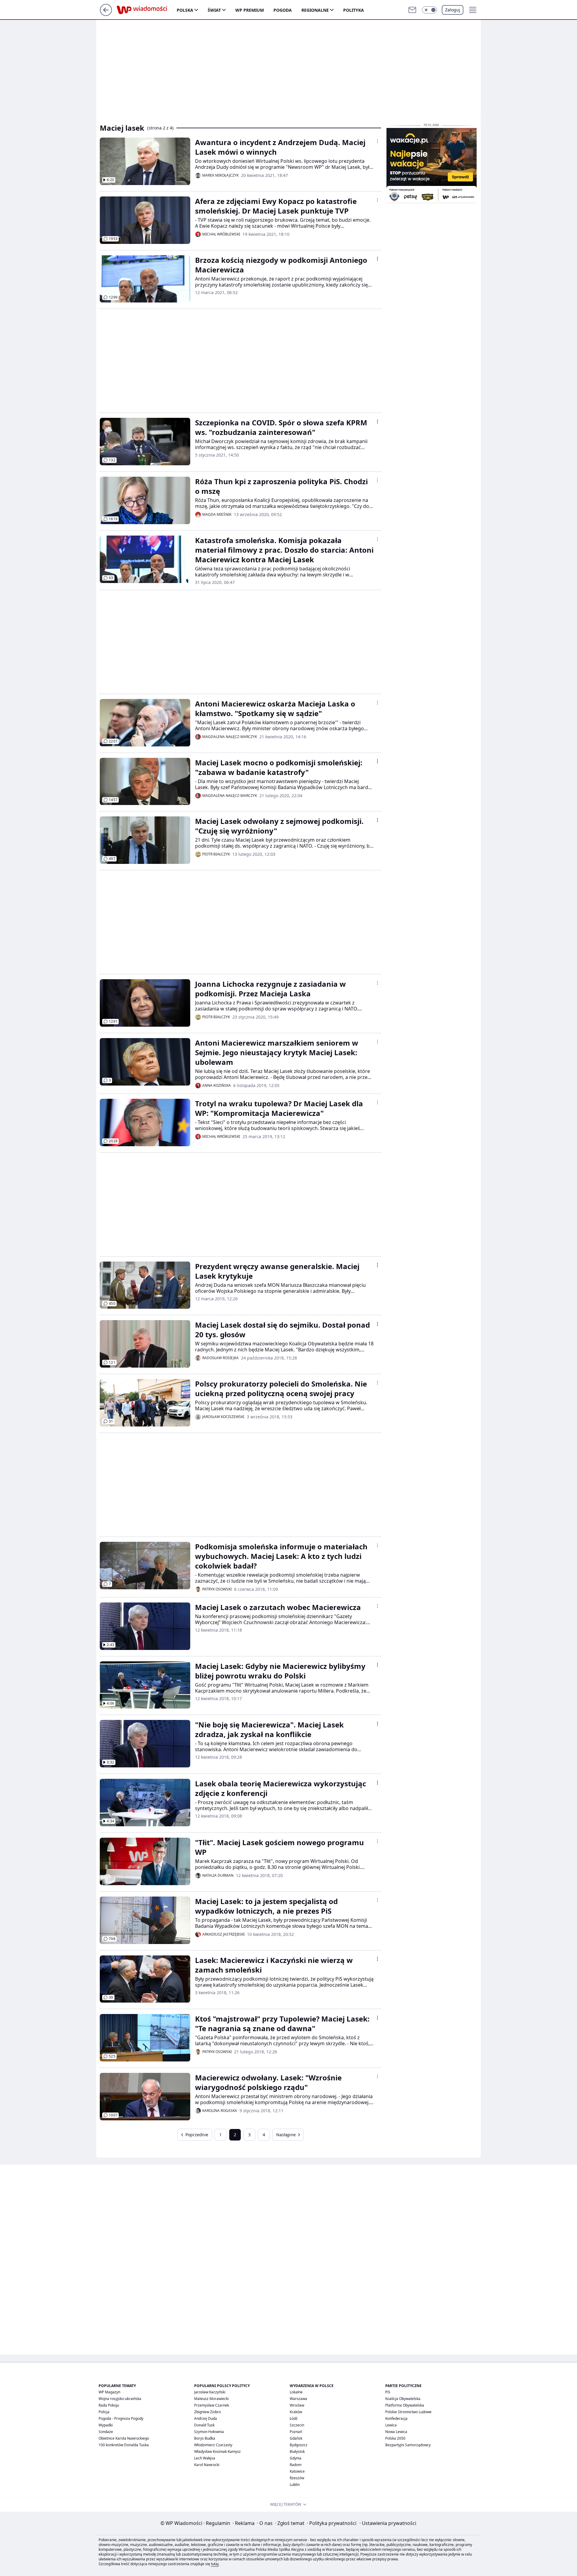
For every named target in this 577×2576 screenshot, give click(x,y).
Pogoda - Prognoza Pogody (121, 2418)
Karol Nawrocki (207, 2465)
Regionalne (315, 10)
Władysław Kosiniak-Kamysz (217, 2451)
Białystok (297, 2451)
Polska (185, 10)
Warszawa (298, 2399)
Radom (296, 2465)
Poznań (296, 2432)
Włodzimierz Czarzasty (213, 2445)
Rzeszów (297, 2478)
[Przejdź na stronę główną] (106, 14)
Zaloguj (453, 10)
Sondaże (106, 2432)
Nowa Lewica (396, 2432)
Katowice (297, 2471)
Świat (214, 10)
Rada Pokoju (109, 2405)
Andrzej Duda (206, 2418)
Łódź (294, 2418)
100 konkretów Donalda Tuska (124, 2445)
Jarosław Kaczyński (210, 2392)
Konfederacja (396, 2418)
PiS (388, 2392)
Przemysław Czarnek (212, 2405)
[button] (429, 10)
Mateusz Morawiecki (211, 2399)
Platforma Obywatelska (405, 2405)
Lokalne (296, 2392)
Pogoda (283, 10)
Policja (104, 2412)
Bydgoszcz (299, 2445)
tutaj (215, 2564)
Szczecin (297, 2425)
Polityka (354, 10)
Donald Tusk (204, 2425)
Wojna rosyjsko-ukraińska (120, 2399)
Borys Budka (205, 2438)
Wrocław (297, 2405)
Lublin (295, 2485)
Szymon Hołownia (209, 2432)
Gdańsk (296, 2438)
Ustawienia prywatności (388, 2523)
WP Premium (250, 10)
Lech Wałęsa (205, 2458)
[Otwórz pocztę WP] (412, 10)
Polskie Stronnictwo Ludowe (408, 2412)
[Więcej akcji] (377, 141)
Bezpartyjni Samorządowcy (408, 2445)
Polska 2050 (395, 2438)
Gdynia (296, 2458)
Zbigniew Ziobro (208, 2412)
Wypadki (106, 2425)
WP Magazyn (109, 2392)
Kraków (296, 2412)
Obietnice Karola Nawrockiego (124, 2438)
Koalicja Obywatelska (403, 2399)
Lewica (391, 2425)
